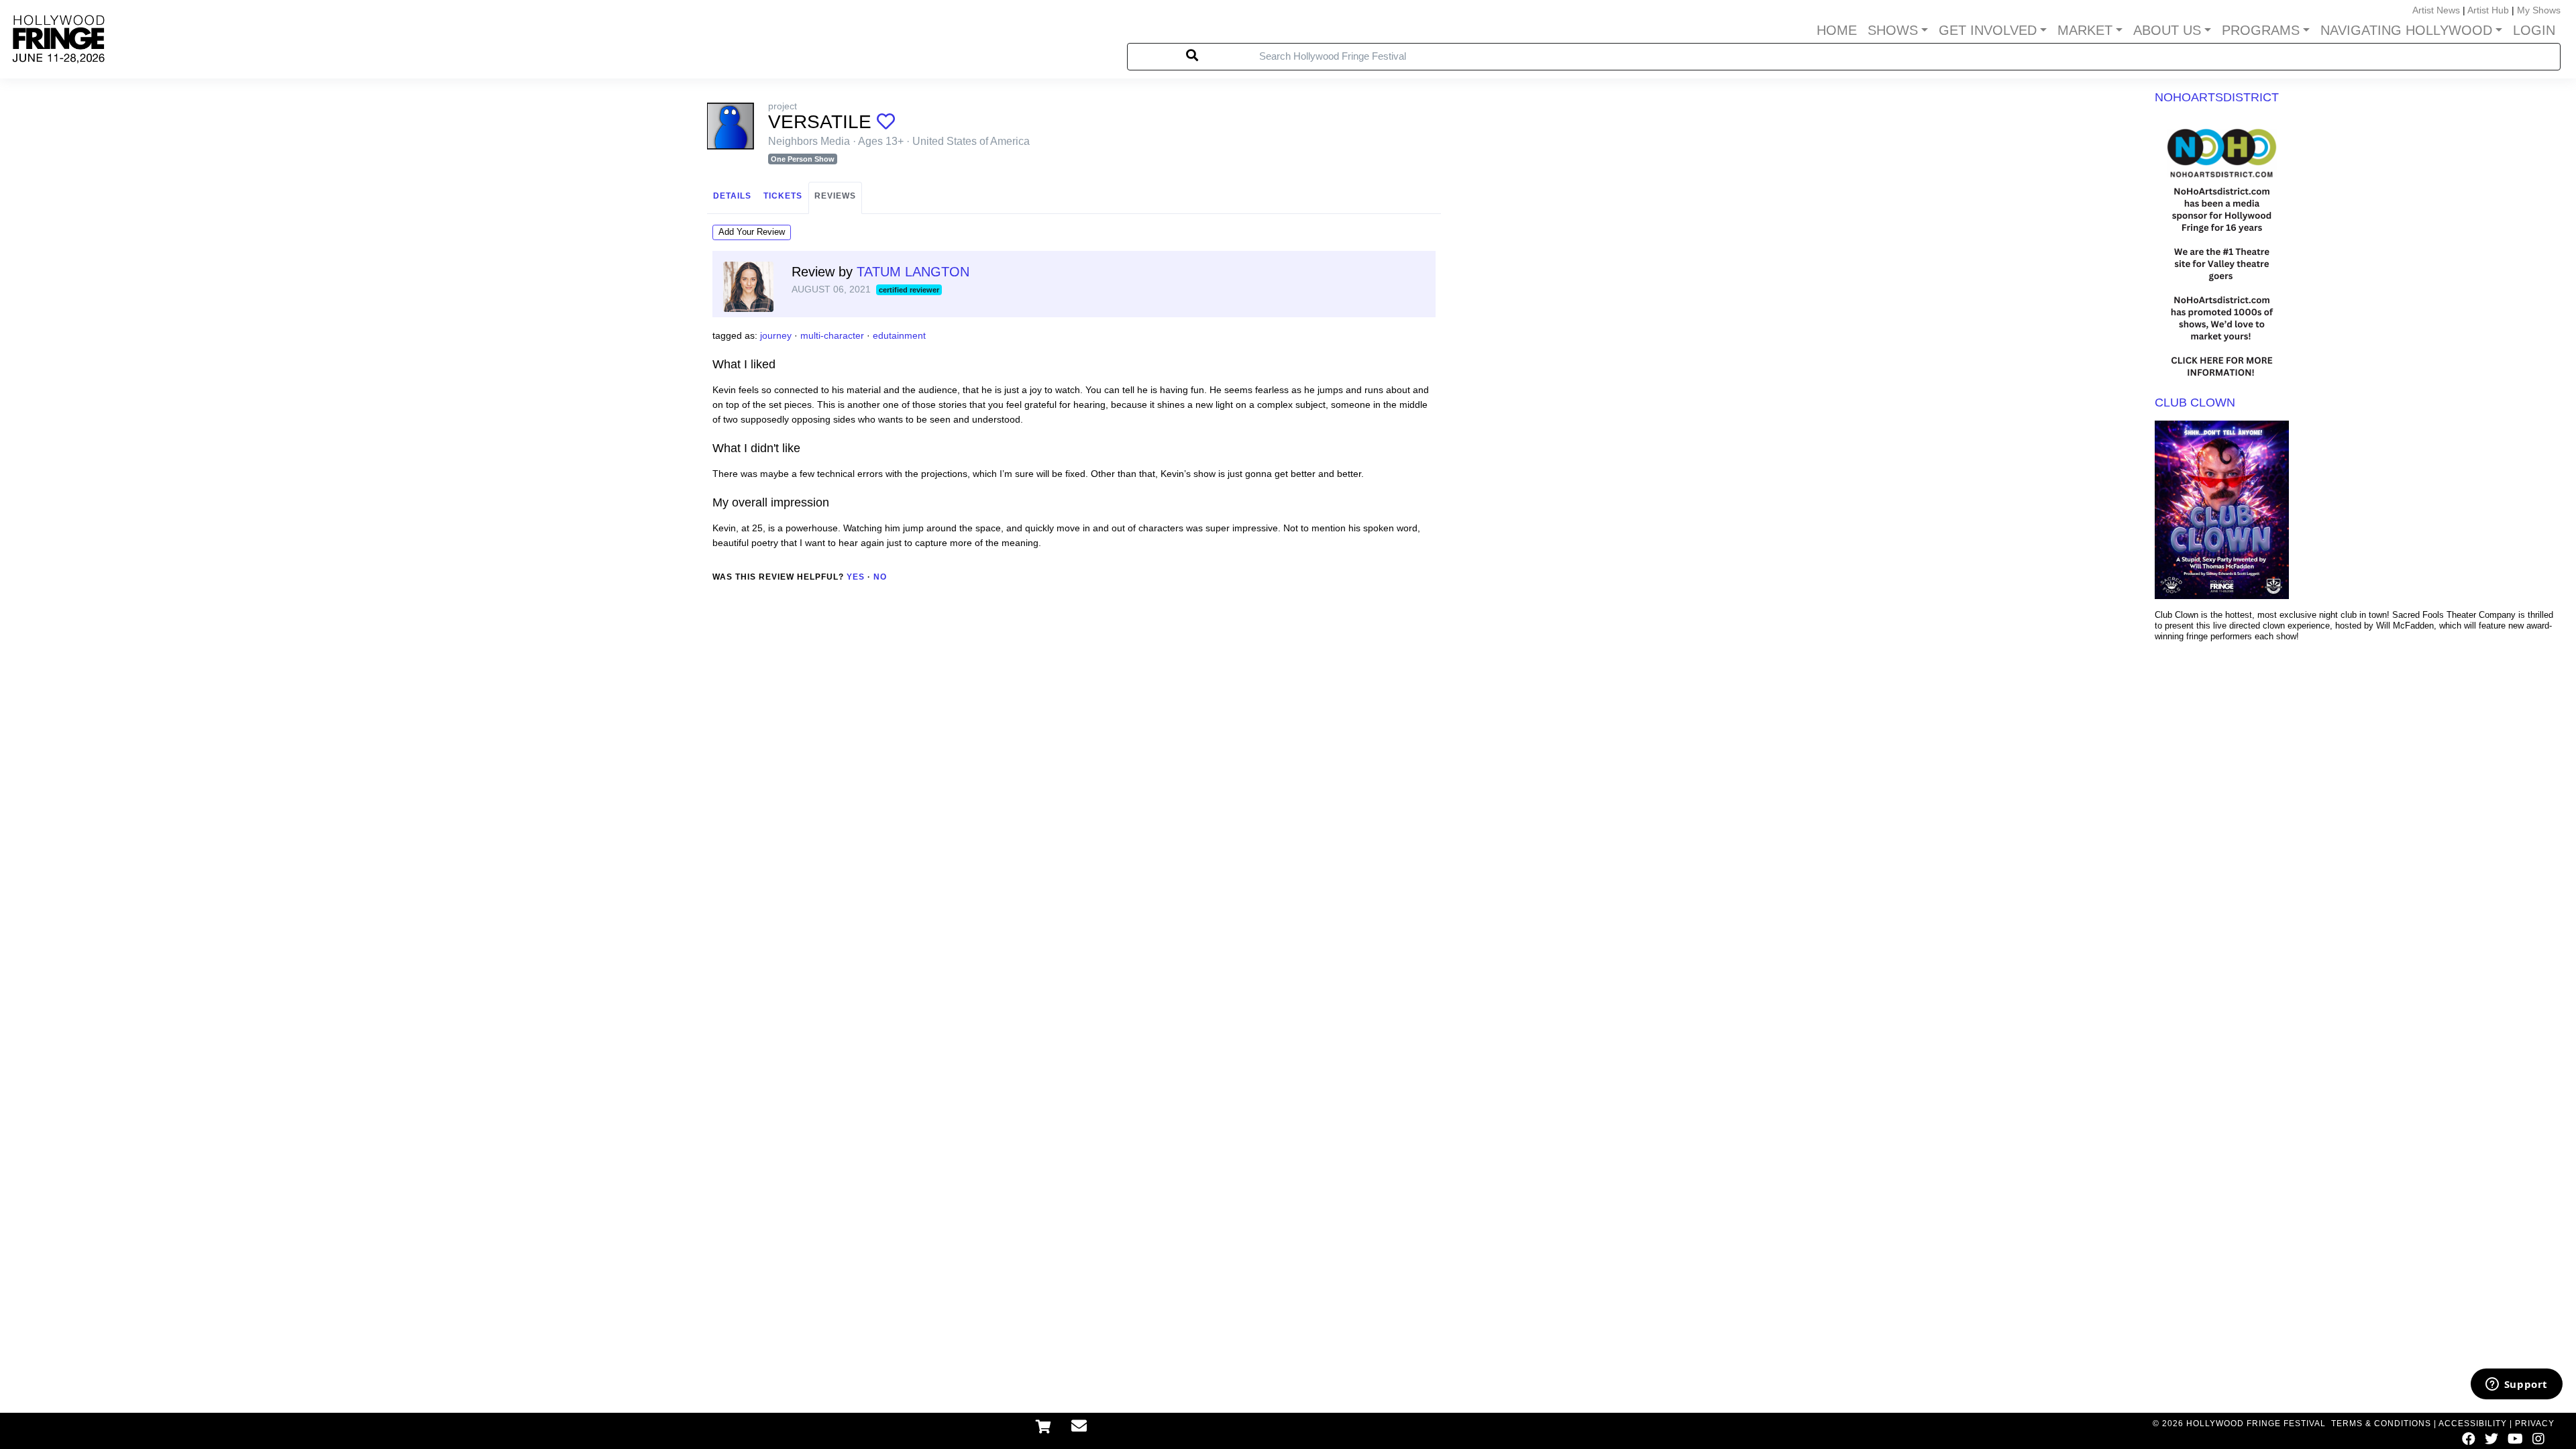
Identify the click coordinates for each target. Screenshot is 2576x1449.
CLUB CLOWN (2195, 402)
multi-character (832, 335)
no (880, 577)
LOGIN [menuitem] (2534, 30)
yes (856, 577)
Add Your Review (752, 232)
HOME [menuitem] (1837, 30)
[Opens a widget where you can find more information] (2516, 1385)
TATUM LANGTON (913, 272)
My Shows (2539, 10)
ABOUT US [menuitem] (2167, 30)
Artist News (2436, 10)
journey (776, 335)
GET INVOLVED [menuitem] (1988, 30)
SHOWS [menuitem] (1893, 30)
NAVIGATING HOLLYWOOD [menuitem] (2406, 30)
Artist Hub (2488, 10)
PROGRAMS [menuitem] (2261, 30)
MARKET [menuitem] (2085, 30)
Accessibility (2473, 1424)
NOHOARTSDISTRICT (2217, 97)
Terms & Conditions (2381, 1424)
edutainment (899, 335)
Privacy (2535, 1424)
